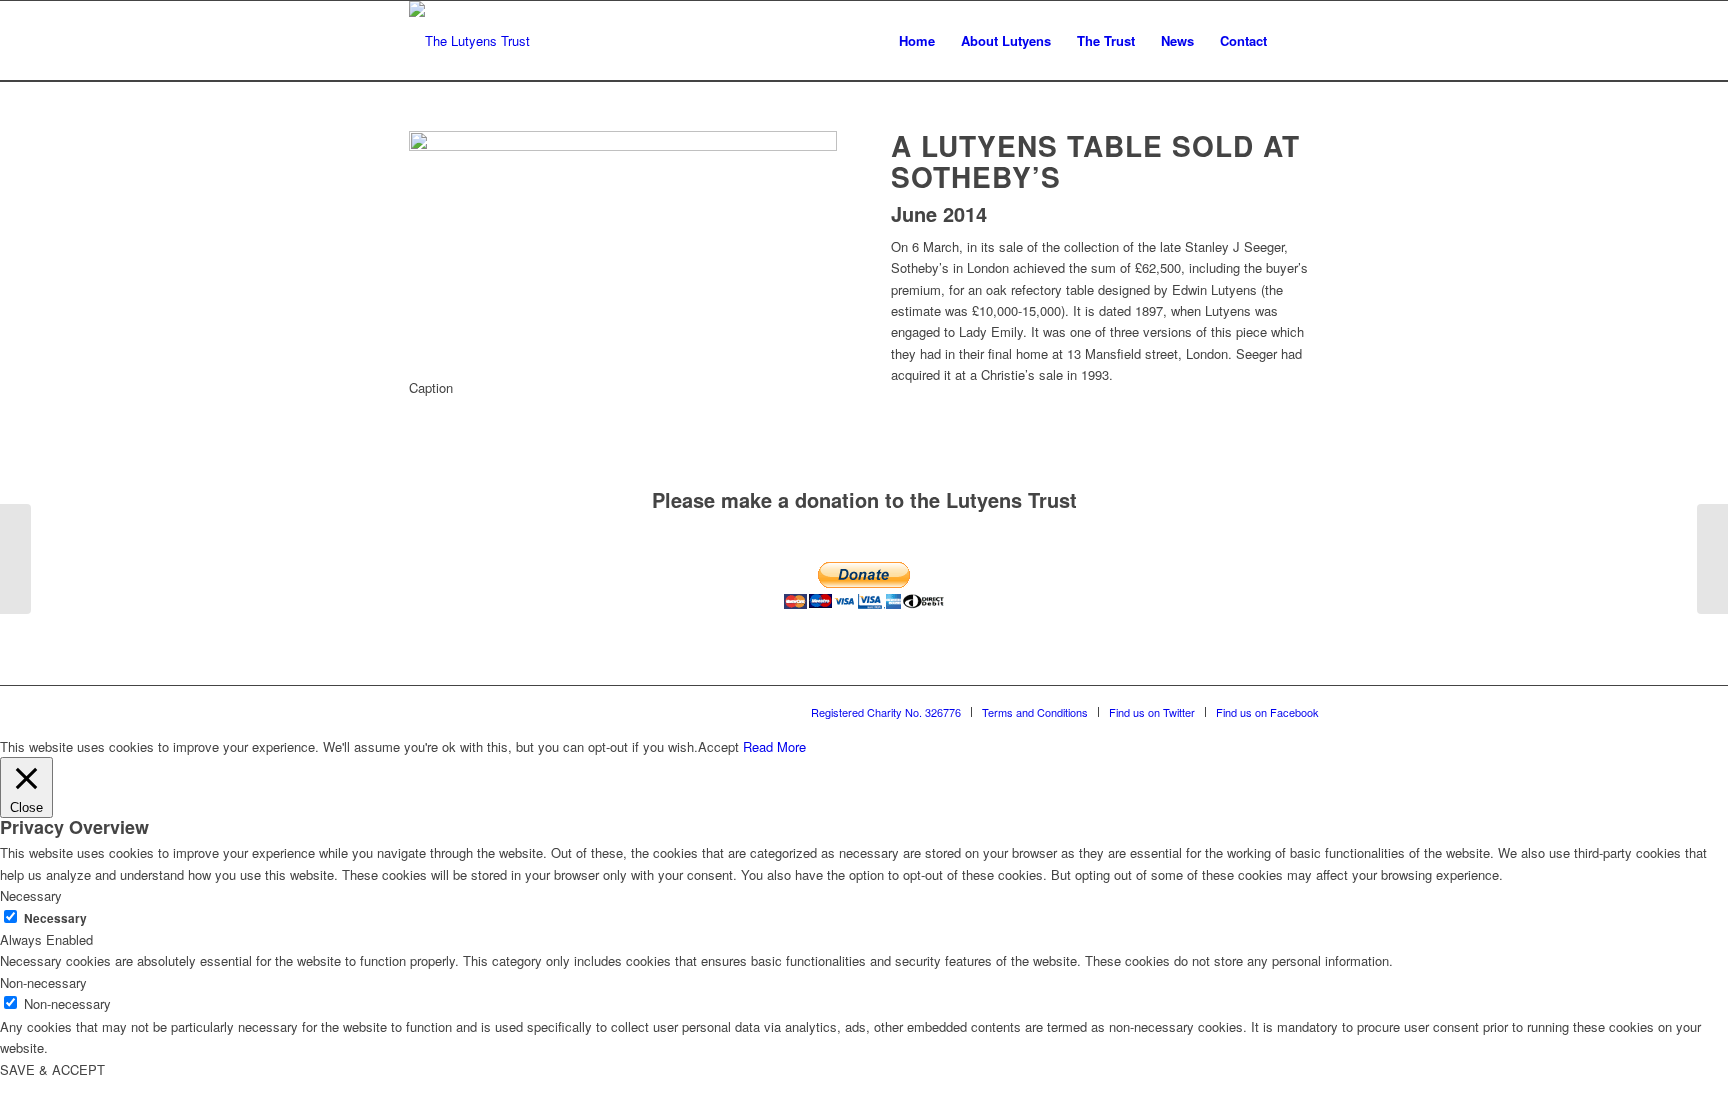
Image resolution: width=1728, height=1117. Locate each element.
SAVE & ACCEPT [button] (52, 1069)
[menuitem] (917, 41)
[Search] (1299, 41)
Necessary (55, 918)
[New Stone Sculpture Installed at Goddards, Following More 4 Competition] (15, 559)
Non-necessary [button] (43, 982)
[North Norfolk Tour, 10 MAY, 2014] (1712, 559)
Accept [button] (718, 746)
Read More (774, 746)
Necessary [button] (31, 895)
